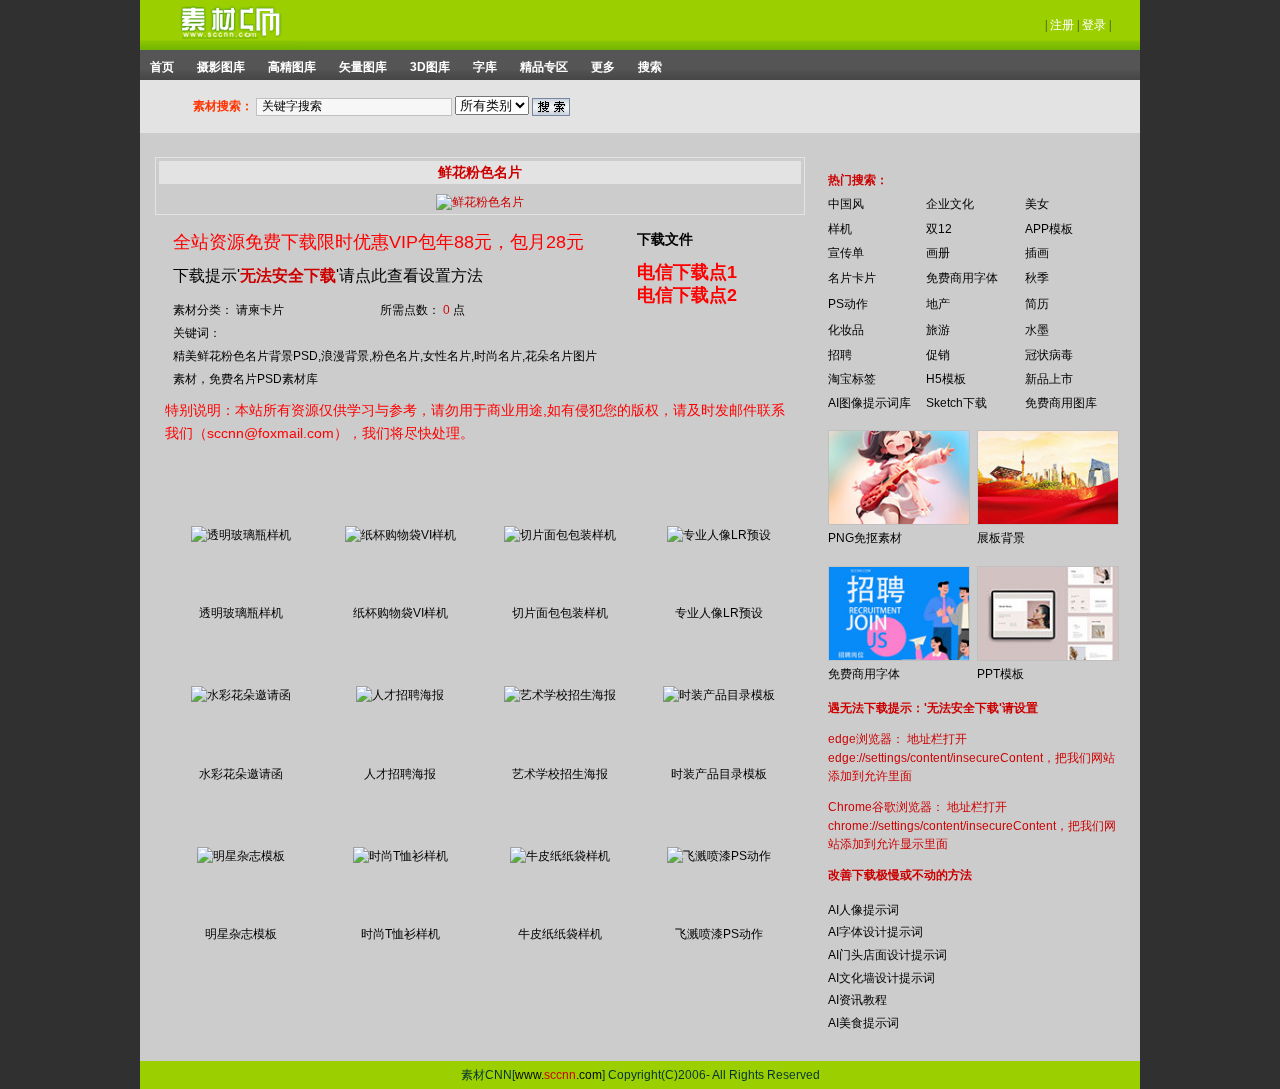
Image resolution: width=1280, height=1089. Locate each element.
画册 (938, 253)
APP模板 (1049, 229)
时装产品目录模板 (719, 774)
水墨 (1037, 330)
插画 (1037, 253)
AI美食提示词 (863, 1023)
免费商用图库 (1061, 403)
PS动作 (848, 304)
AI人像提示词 (863, 910)
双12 (939, 229)
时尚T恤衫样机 (400, 934)
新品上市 (1049, 379)
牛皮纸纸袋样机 (560, 934)
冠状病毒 (1049, 355)
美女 (1037, 204)
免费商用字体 (962, 278)
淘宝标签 (852, 379)
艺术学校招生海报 (560, 774)
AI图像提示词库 (869, 403)
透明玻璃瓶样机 (241, 613)
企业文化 (950, 204)
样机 (840, 229)
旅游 (938, 330)
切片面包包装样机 (560, 613)
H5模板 (946, 379)
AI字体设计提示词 (875, 932)
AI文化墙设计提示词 (881, 978)
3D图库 (430, 67)
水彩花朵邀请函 (241, 774)
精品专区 (544, 67)
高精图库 (292, 67)
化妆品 (846, 330)
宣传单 (846, 253)
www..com (558, 1075)
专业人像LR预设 (719, 613)
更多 (603, 67)
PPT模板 (1000, 674)
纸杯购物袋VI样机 (400, 613)
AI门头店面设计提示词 (887, 955)
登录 (1094, 25)
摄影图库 (221, 67)
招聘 (840, 355)
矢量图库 (363, 67)
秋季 (1037, 278)
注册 (1062, 25)
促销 (938, 355)
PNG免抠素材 (865, 538)
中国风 (846, 204)
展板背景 (1001, 538)
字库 (485, 67)
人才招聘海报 (400, 774)
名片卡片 (852, 278)
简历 (1037, 304)
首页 (162, 67)
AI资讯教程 (857, 1000)
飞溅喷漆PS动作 (719, 934)
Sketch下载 (956, 403)
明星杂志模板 (241, 934)
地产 (938, 304)
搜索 (650, 67)
